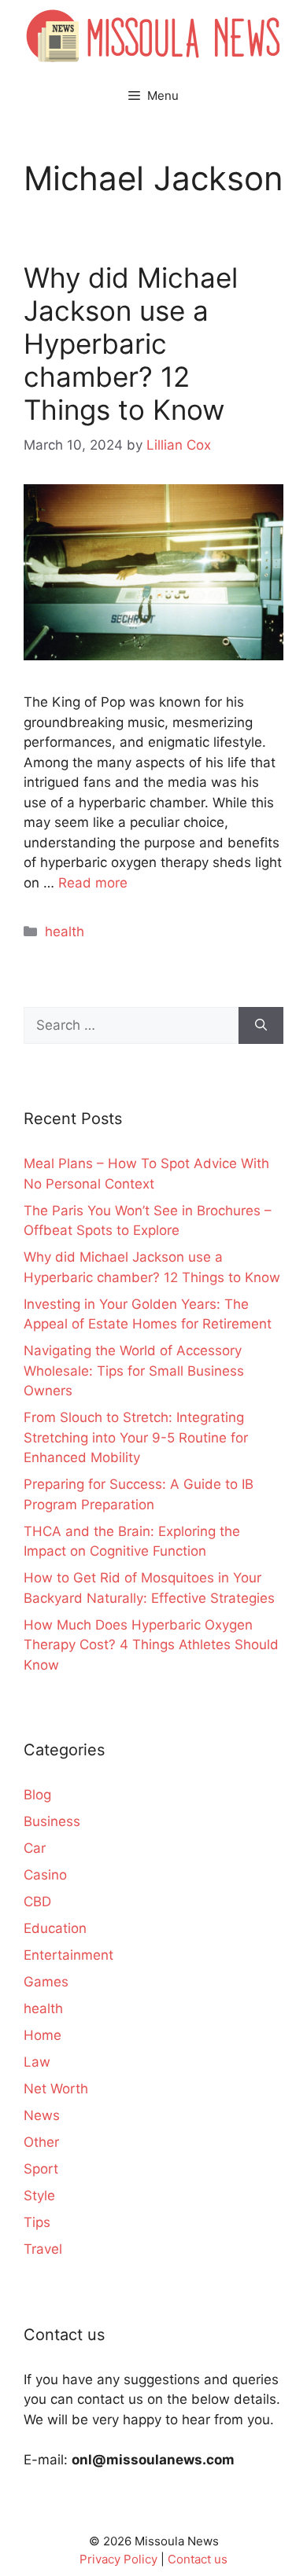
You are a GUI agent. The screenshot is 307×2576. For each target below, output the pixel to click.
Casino (45, 1875)
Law (37, 2062)
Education (55, 1928)
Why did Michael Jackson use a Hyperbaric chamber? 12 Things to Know (131, 344)
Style (39, 2196)
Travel (43, 2249)
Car (35, 1848)
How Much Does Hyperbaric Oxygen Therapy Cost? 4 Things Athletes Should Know (151, 1645)
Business (52, 1821)
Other (41, 2142)
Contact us (198, 2559)
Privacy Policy (118, 2559)
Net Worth (56, 2089)
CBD (37, 1902)
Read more (93, 883)
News (42, 2115)
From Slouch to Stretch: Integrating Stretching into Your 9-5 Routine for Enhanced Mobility (136, 1437)
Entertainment (68, 1955)
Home (43, 2035)
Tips (37, 2222)
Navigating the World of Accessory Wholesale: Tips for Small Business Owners (134, 1371)
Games (46, 1982)
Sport (41, 2169)
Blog (37, 1795)
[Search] (261, 1026)
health (65, 932)
